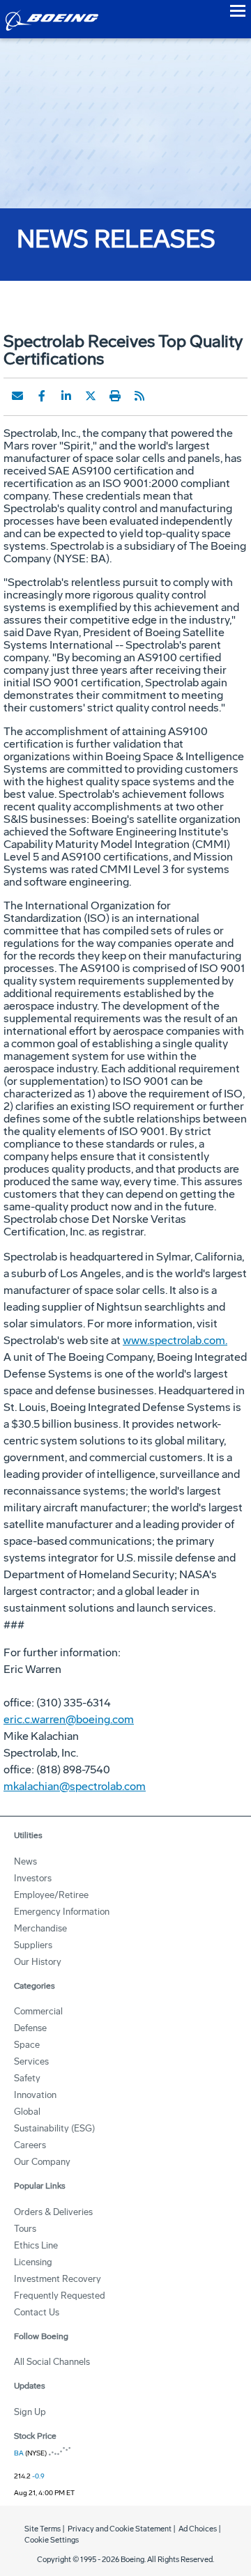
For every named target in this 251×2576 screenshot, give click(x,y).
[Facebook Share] (42, 396)
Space (27, 2045)
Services (31, 2061)
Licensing (33, 2262)
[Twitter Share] (91, 396)
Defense (30, 2028)
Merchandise (40, 1928)
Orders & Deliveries (53, 2212)
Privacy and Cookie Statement (120, 2529)
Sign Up (30, 2412)
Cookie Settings (52, 2540)
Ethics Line (36, 2245)
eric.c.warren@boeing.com (69, 1719)
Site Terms (43, 2529)
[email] (17, 396)
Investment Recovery (58, 2279)
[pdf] (164, 396)
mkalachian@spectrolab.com (75, 1786)
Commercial (38, 2011)
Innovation (35, 2095)
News (25, 1861)
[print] (115, 396)
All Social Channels (52, 2362)
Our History (38, 1962)
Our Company (42, 2162)
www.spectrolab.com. (175, 1340)
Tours (25, 2229)
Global (27, 2112)
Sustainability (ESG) (54, 2128)
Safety (27, 2078)
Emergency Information (62, 1912)
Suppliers (33, 1945)
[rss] (139, 396)
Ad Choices (198, 2529)
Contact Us (37, 2312)
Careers (30, 2145)
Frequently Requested (60, 2296)
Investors (33, 1878)
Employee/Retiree (51, 1895)
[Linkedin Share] (66, 396)
